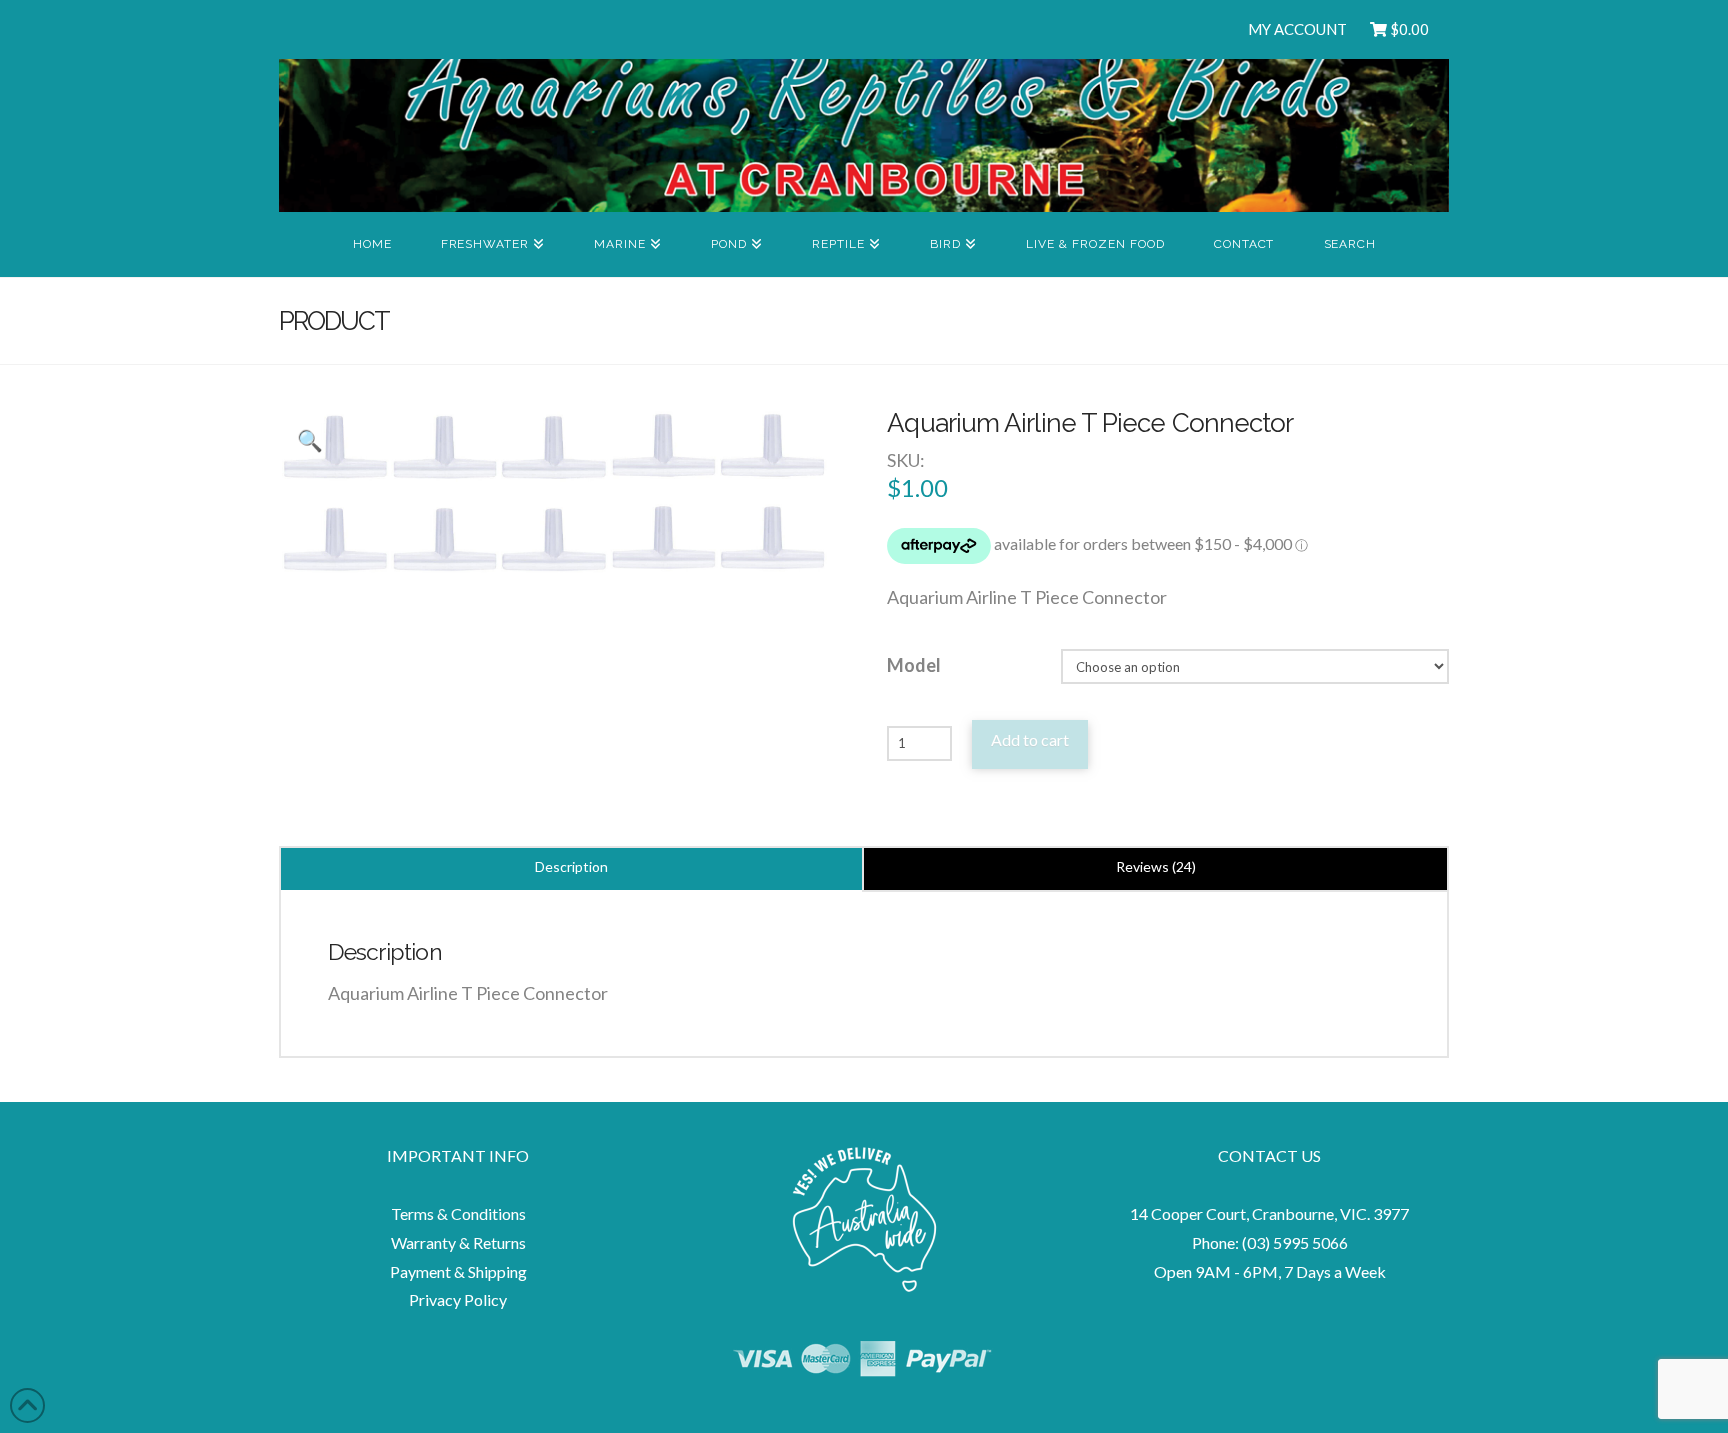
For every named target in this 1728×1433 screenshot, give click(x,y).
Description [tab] (571, 866)
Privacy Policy (458, 1299)
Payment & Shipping (458, 1271)
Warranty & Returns (458, 1242)
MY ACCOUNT (1297, 29)
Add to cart (1030, 739)
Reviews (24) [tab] (1156, 866)
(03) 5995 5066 (1295, 1242)
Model (914, 665)
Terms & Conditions (458, 1213)
